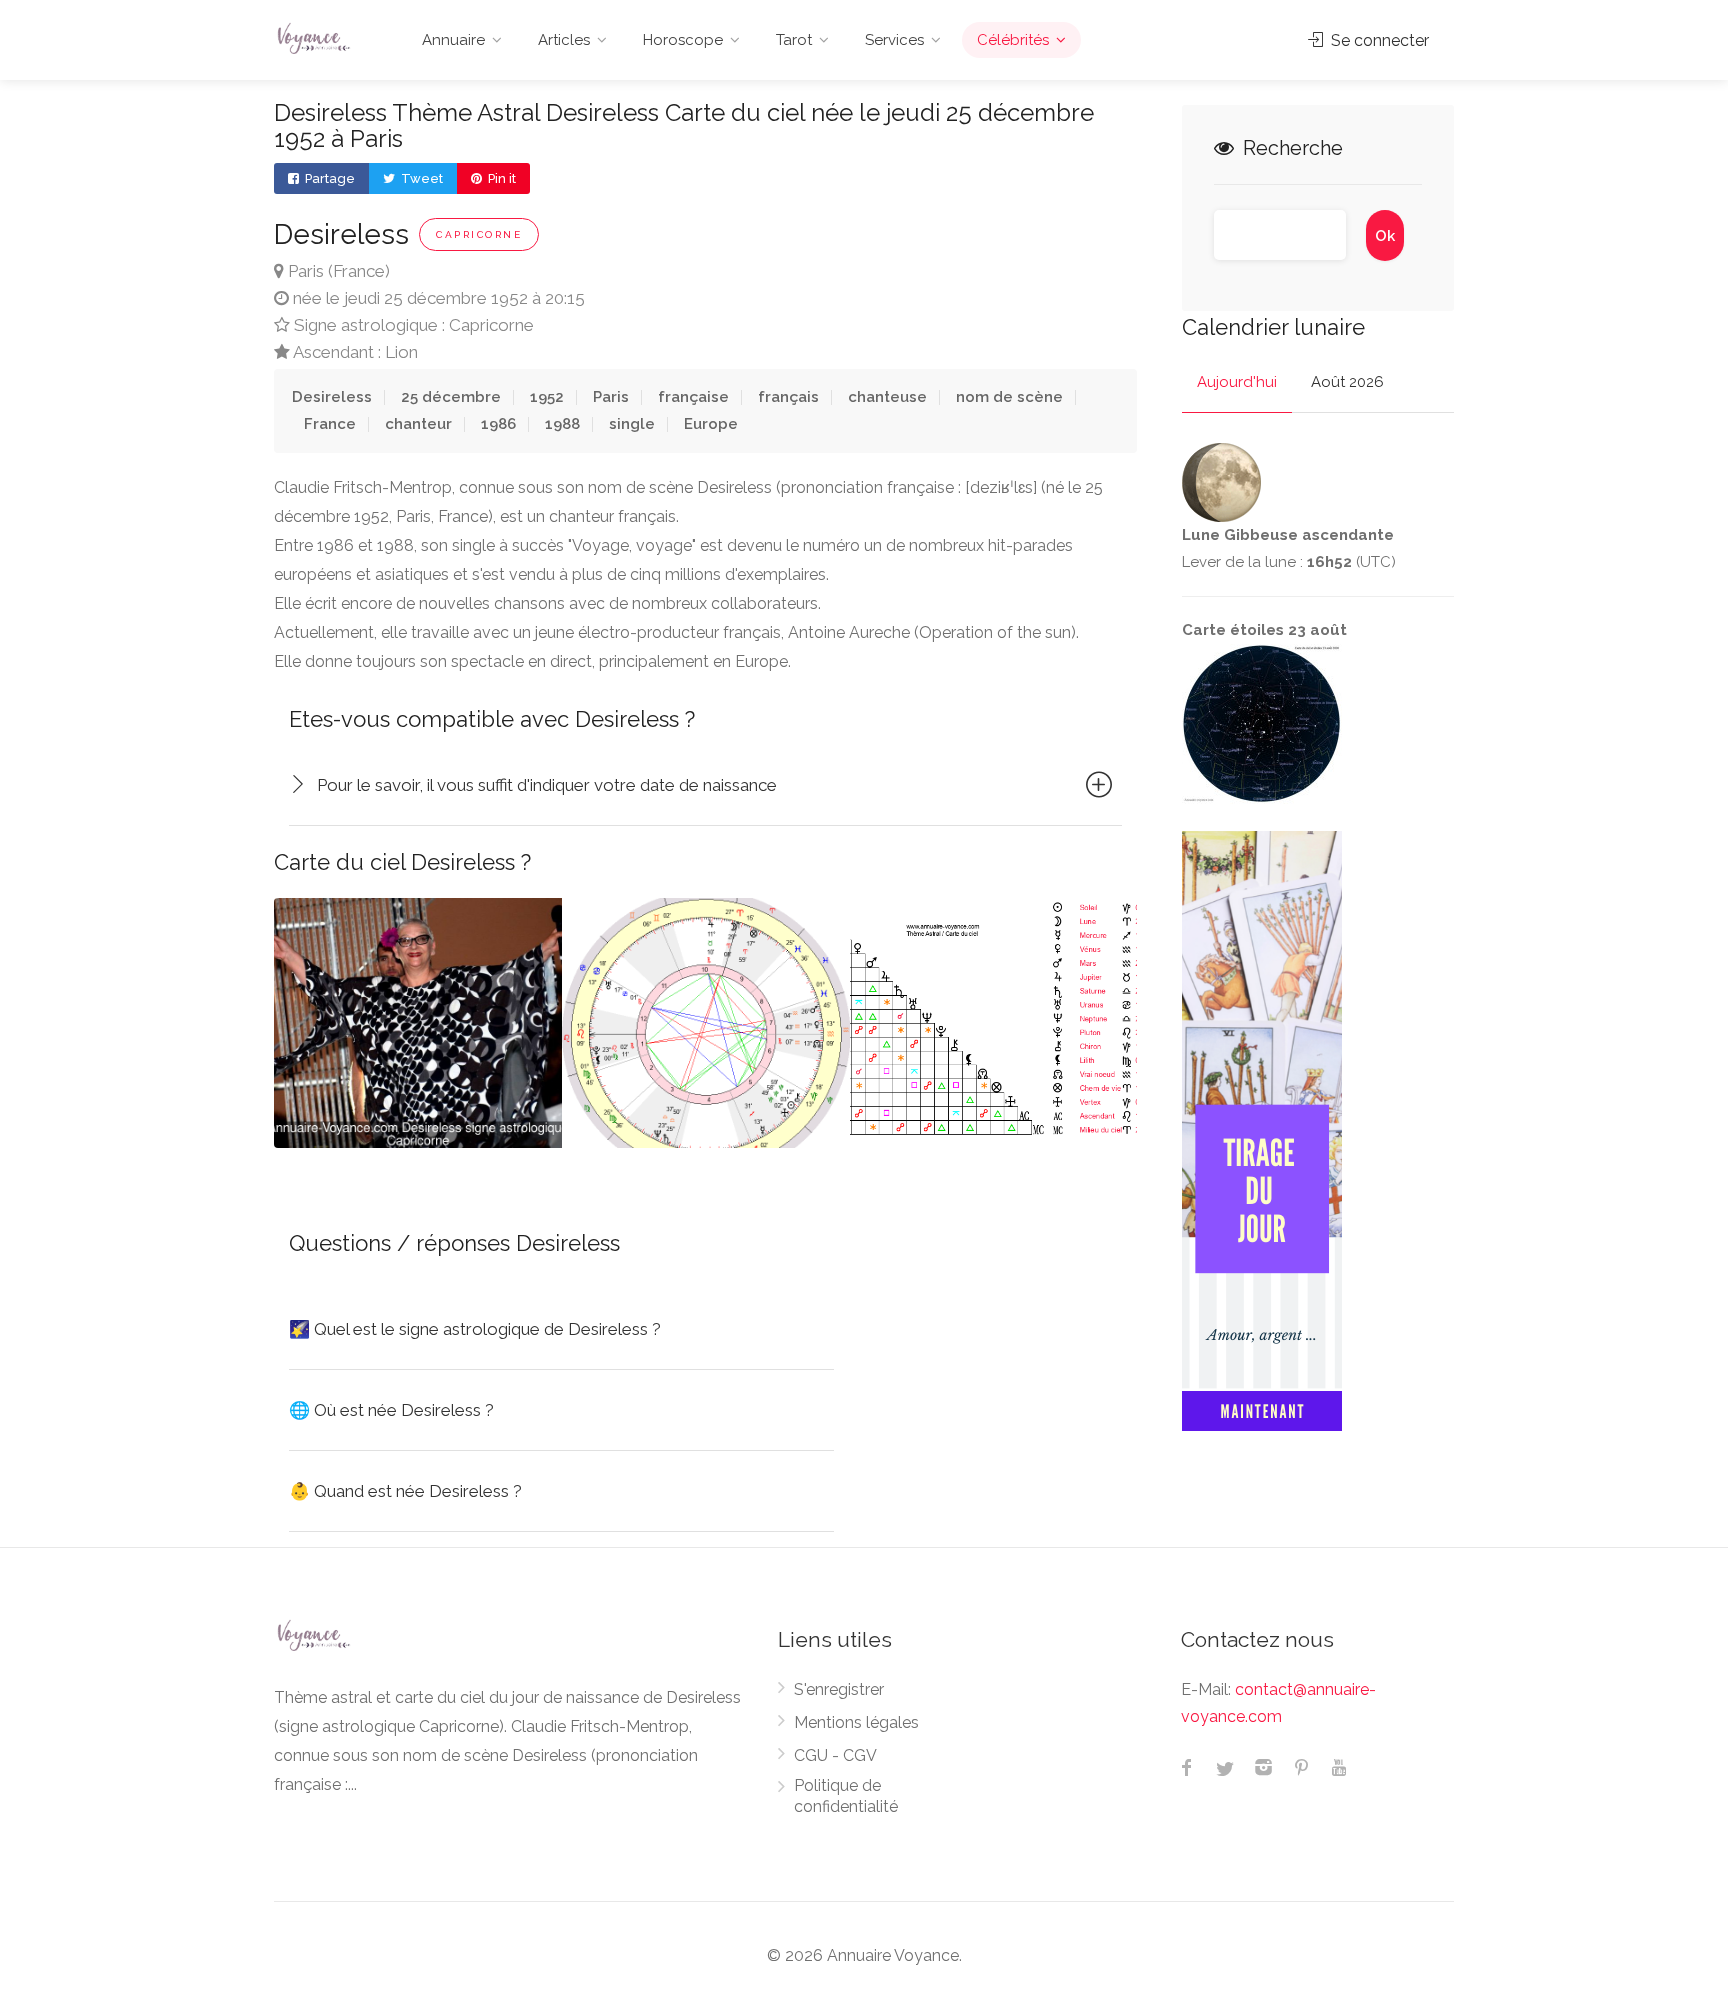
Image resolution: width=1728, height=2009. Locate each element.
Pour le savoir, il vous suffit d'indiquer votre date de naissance (547, 785)
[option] (706, 1023)
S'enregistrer (839, 1689)
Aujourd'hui (1237, 382)
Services (894, 40)
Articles (564, 40)
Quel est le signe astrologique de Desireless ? (475, 1329)
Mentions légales (856, 1722)
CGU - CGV (835, 1755)
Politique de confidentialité (846, 1796)
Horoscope (683, 40)
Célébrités (1013, 40)
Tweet (420, 178)
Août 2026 (1347, 382)
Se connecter (1378, 40)
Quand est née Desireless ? (405, 1491)
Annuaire (453, 40)
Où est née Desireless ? (391, 1410)
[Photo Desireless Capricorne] (418, 1023)
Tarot (794, 40)
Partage (328, 178)
